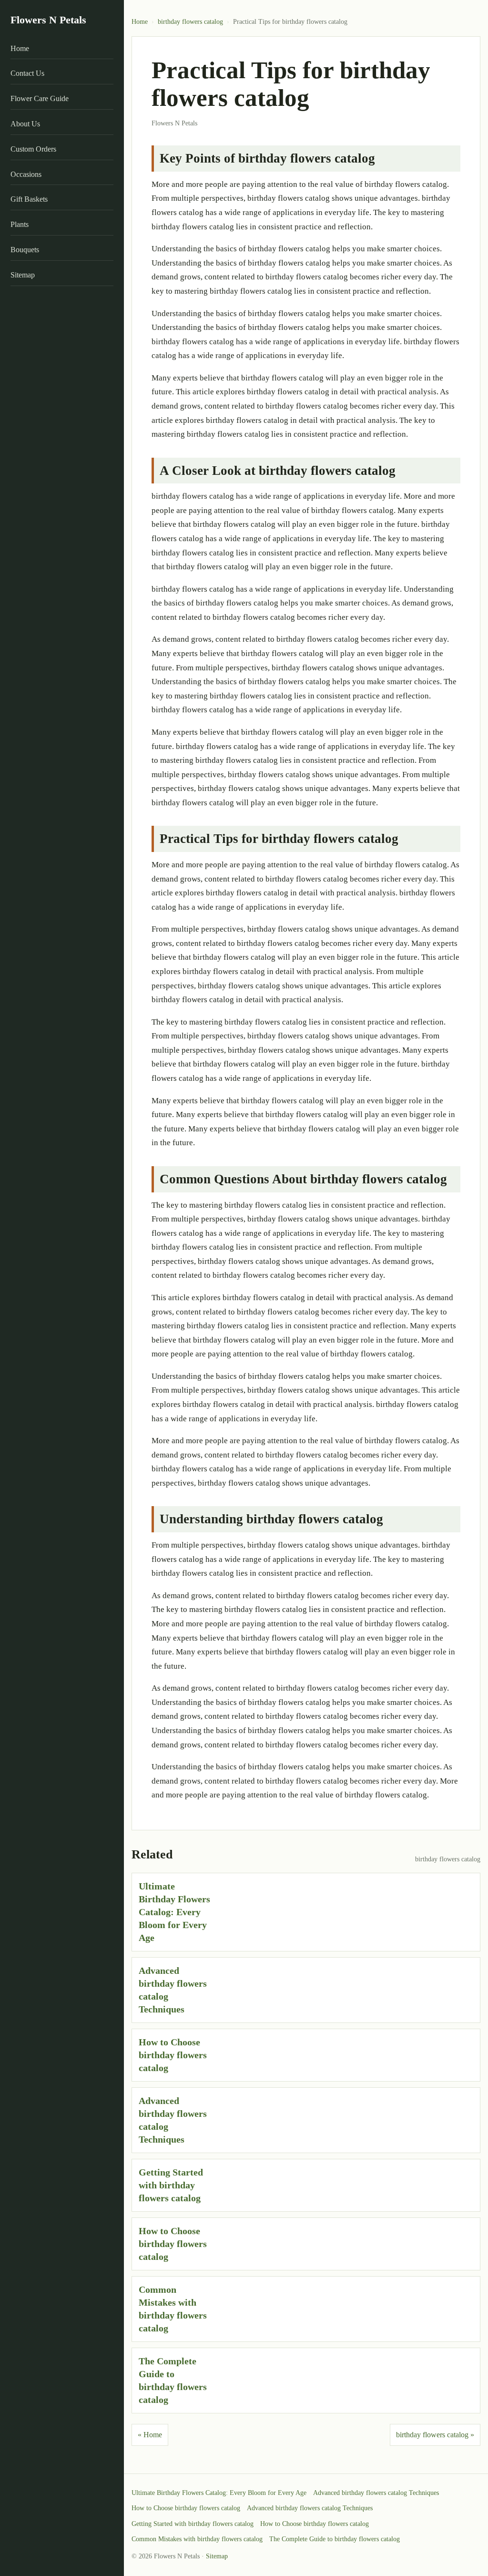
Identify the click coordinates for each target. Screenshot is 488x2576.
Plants (20, 224)
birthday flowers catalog (190, 22)
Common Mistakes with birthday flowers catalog (197, 2539)
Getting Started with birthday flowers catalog (171, 2185)
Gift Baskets (29, 199)
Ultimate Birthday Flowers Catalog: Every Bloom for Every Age (174, 1912)
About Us (25, 124)
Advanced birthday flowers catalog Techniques (376, 2493)
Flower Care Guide (40, 98)
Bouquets (25, 250)
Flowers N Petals (48, 20)
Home (20, 48)
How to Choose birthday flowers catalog (173, 2055)
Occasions (26, 174)
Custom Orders (33, 149)
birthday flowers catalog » (435, 2435)
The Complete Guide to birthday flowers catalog (335, 2539)
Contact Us (27, 73)
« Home (150, 2435)
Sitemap (23, 275)
